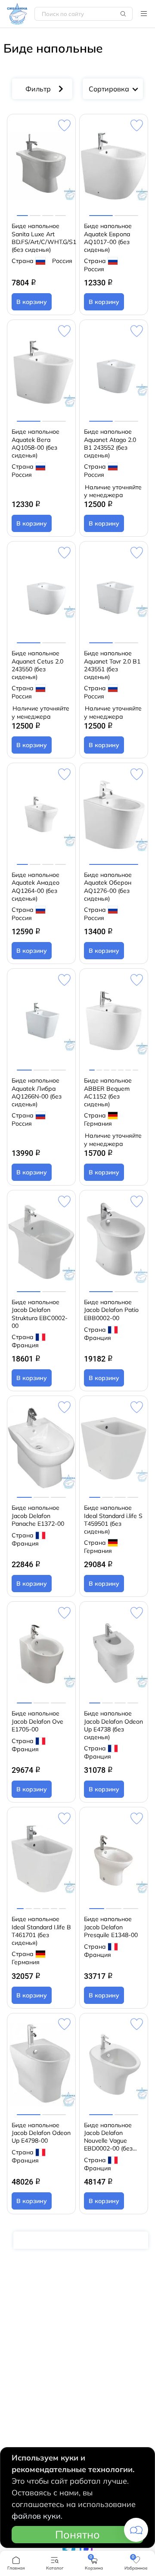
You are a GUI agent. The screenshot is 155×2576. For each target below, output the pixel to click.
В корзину (32, 302)
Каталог (144, 14)
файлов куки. (37, 2516)
